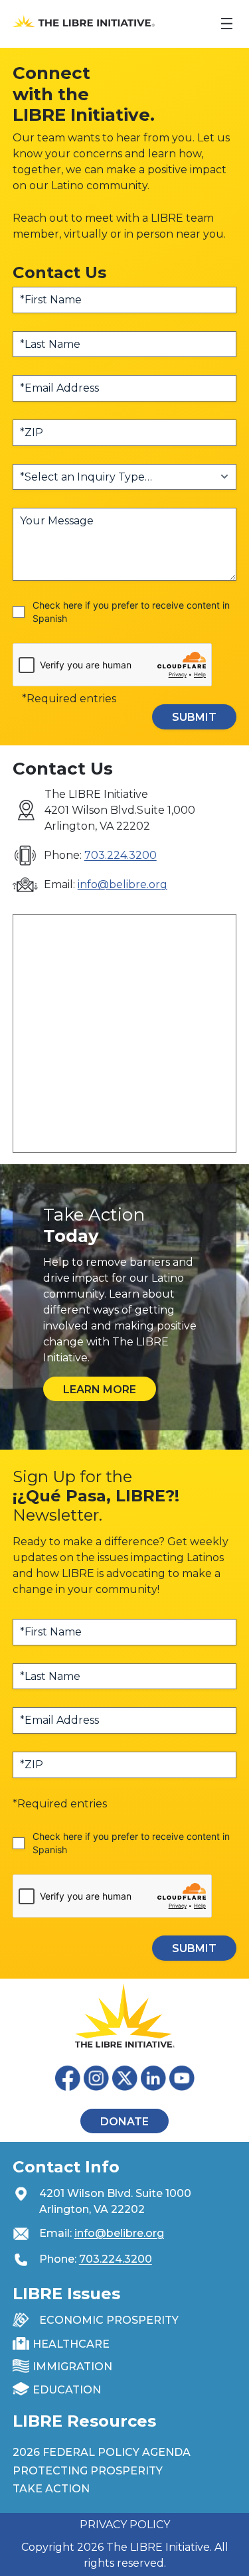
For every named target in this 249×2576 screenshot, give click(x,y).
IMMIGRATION (72, 2367)
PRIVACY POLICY (125, 2525)
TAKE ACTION (51, 2489)
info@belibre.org (123, 884)
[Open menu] (227, 24)
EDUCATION (67, 2390)
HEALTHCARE (71, 2344)
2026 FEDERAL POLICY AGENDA (102, 2452)
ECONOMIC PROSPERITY (109, 2320)
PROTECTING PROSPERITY (88, 2471)
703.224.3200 (121, 855)
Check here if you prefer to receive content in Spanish (131, 612)
